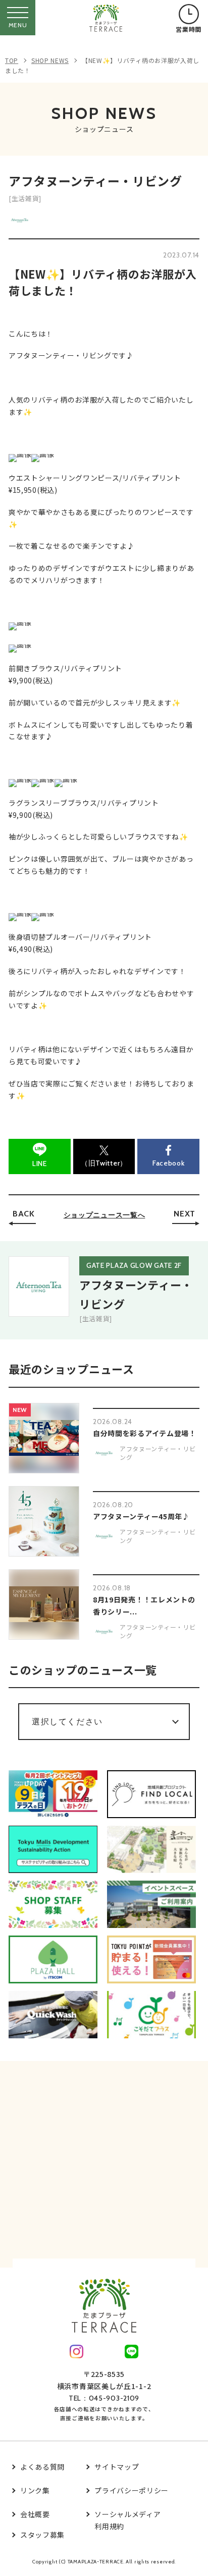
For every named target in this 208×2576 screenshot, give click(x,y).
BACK (24, 1214)
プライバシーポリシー (132, 2490)
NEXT (185, 1214)
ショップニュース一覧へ (105, 1215)
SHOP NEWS (50, 60)
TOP (12, 60)
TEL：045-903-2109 (104, 2398)
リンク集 (35, 2490)
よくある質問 (42, 2467)
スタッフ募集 (42, 2535)
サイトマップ (117, 2467)
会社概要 (35, 2514)
